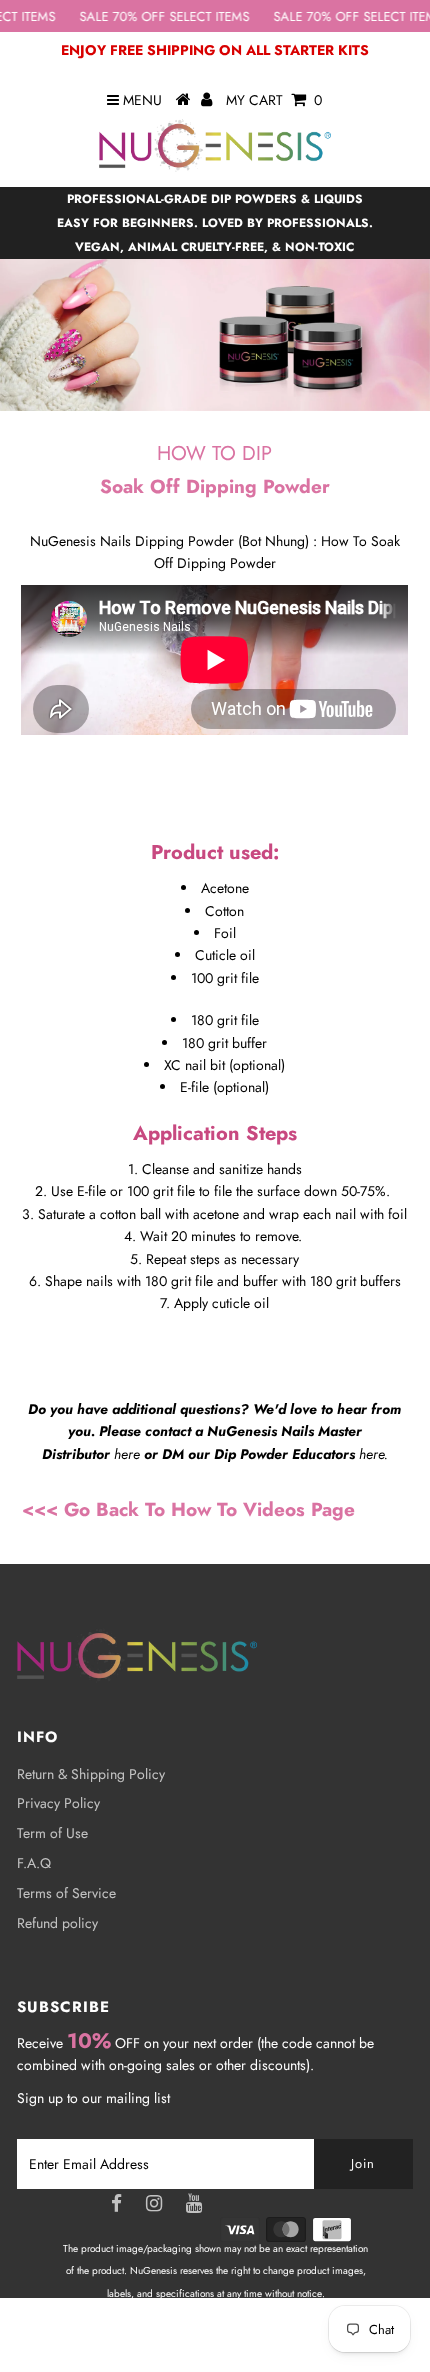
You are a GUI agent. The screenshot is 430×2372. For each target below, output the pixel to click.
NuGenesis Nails (239, 2338)
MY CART (274, 100)
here (127, 1454)
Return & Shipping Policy (91, 1774)
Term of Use (52, 1833)
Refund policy (57, 1923)
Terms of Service (66, 1893)
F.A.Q (34, 1863)
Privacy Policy (58, 1803)
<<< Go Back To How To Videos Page (188, 1509)
